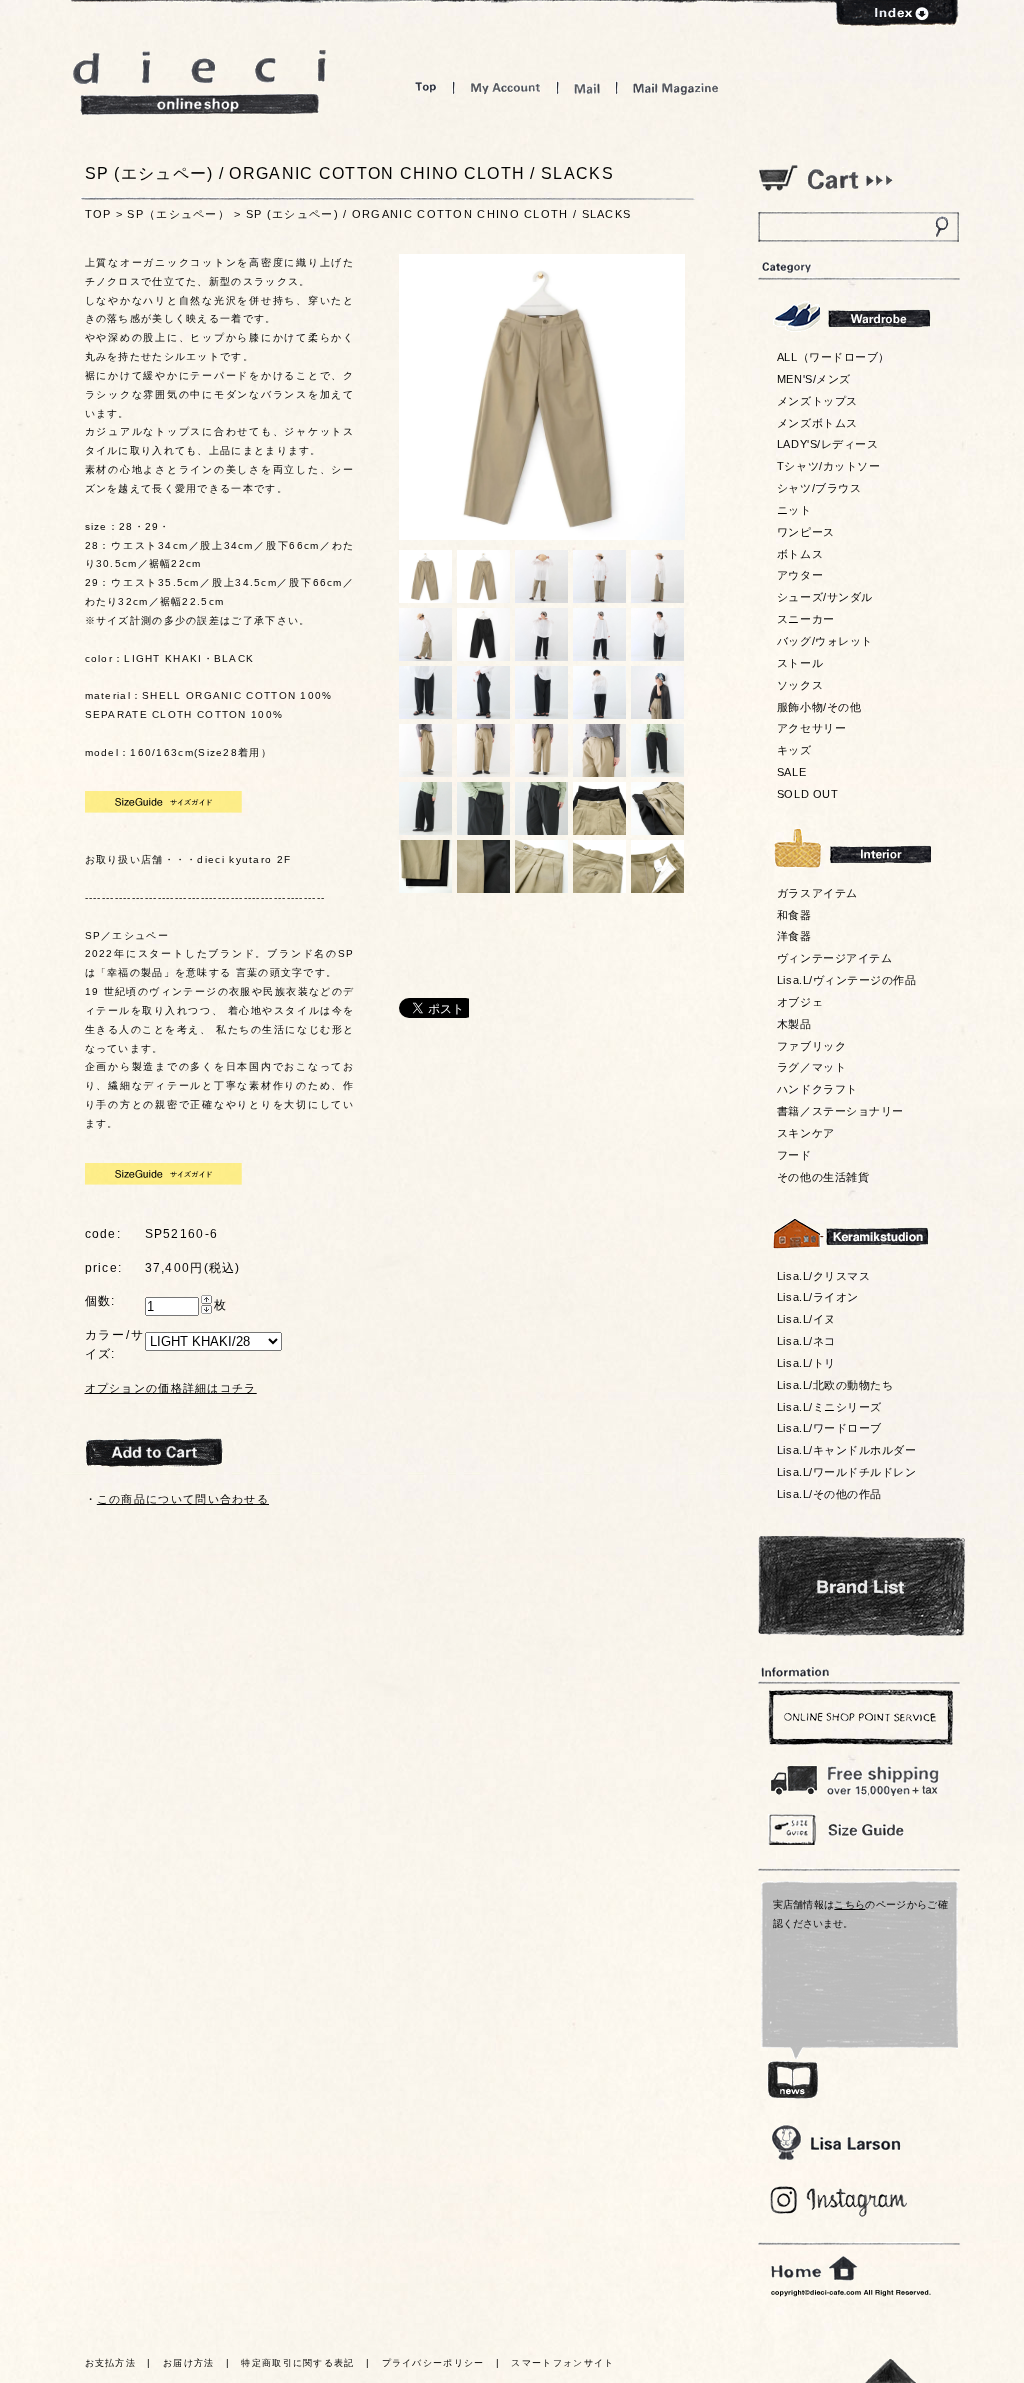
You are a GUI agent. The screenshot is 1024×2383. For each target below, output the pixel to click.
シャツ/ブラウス (819, 488)
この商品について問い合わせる (183, 1499)
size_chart (163, 802)
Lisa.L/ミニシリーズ (829, 1407)
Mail (587, 87)
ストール (800, 663)
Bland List (861, 1586)
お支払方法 (111, 2363)
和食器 (794, 915)
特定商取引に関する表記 (297, 2363)
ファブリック (811, 1046)
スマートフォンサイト (562, 2363)
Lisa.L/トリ (806, 1363)
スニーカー (806, 619)
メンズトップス (817, 401)
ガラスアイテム (817, 893)
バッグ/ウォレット (825, 641)
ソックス (800, 685)
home (814, 2269)
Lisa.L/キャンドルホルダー (846, 1450)
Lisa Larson (835, 2142)
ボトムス (800, 554)
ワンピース (806, 532)
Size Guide (858, 1828)
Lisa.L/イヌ (806, 1319)
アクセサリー (811, 728)
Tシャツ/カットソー (828, 466)
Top (426, 87)
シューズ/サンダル (825, 597)
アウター (800, 575)
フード (794, 1155)
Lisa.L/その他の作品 (829, 1494)
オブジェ (800, 1002)
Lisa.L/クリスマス (823, 1276)
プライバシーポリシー (433, 2363)
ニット (794, 510)
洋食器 (794, 936)
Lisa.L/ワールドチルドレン (846, 1472)
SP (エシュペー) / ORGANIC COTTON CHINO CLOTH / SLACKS (438, 214)
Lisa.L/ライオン (818, 1297)
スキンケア (806, 1133)
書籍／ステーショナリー (840, 1111)
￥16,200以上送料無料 (858, 1776)
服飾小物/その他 (819, 707)
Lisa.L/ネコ (806, 1341)
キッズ (794, 750)
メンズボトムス (817, 423)
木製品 (794, 1024)
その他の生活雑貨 (823, 1177)
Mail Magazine (676, 87)
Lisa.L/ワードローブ (829, 1428)
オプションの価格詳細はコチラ (171, 1388)
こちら (849, 1904)
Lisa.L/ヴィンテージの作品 (846, 980)
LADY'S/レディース (827, 444)
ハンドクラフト (817, 1089)
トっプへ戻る (891, 2370)
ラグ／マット (811, 1067)
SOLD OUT (807, 794)
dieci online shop (200, 82)
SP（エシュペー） (178, 214)
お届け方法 (189, 2363)
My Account (505, 87)
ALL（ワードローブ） (833, 357)
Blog (839, 2201)
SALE (791, 772)
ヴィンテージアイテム (834, 958)
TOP (98, 214)
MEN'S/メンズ (814, 379)
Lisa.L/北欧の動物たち (835, 1385)
